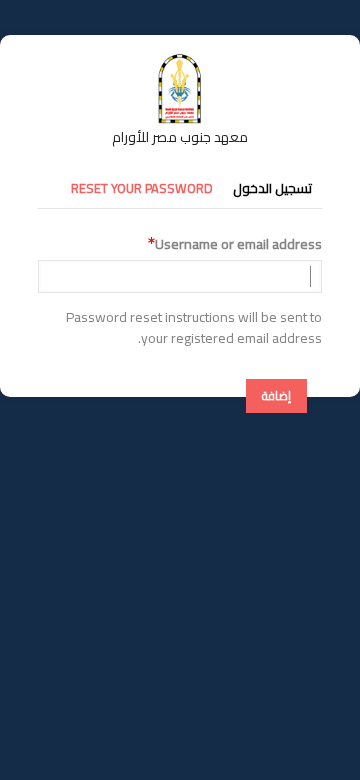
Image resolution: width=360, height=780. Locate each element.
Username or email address (238, 244)
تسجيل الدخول (272, 188)
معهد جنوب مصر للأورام (180, 137)
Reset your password (142, 188)
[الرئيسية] (180, 63)
